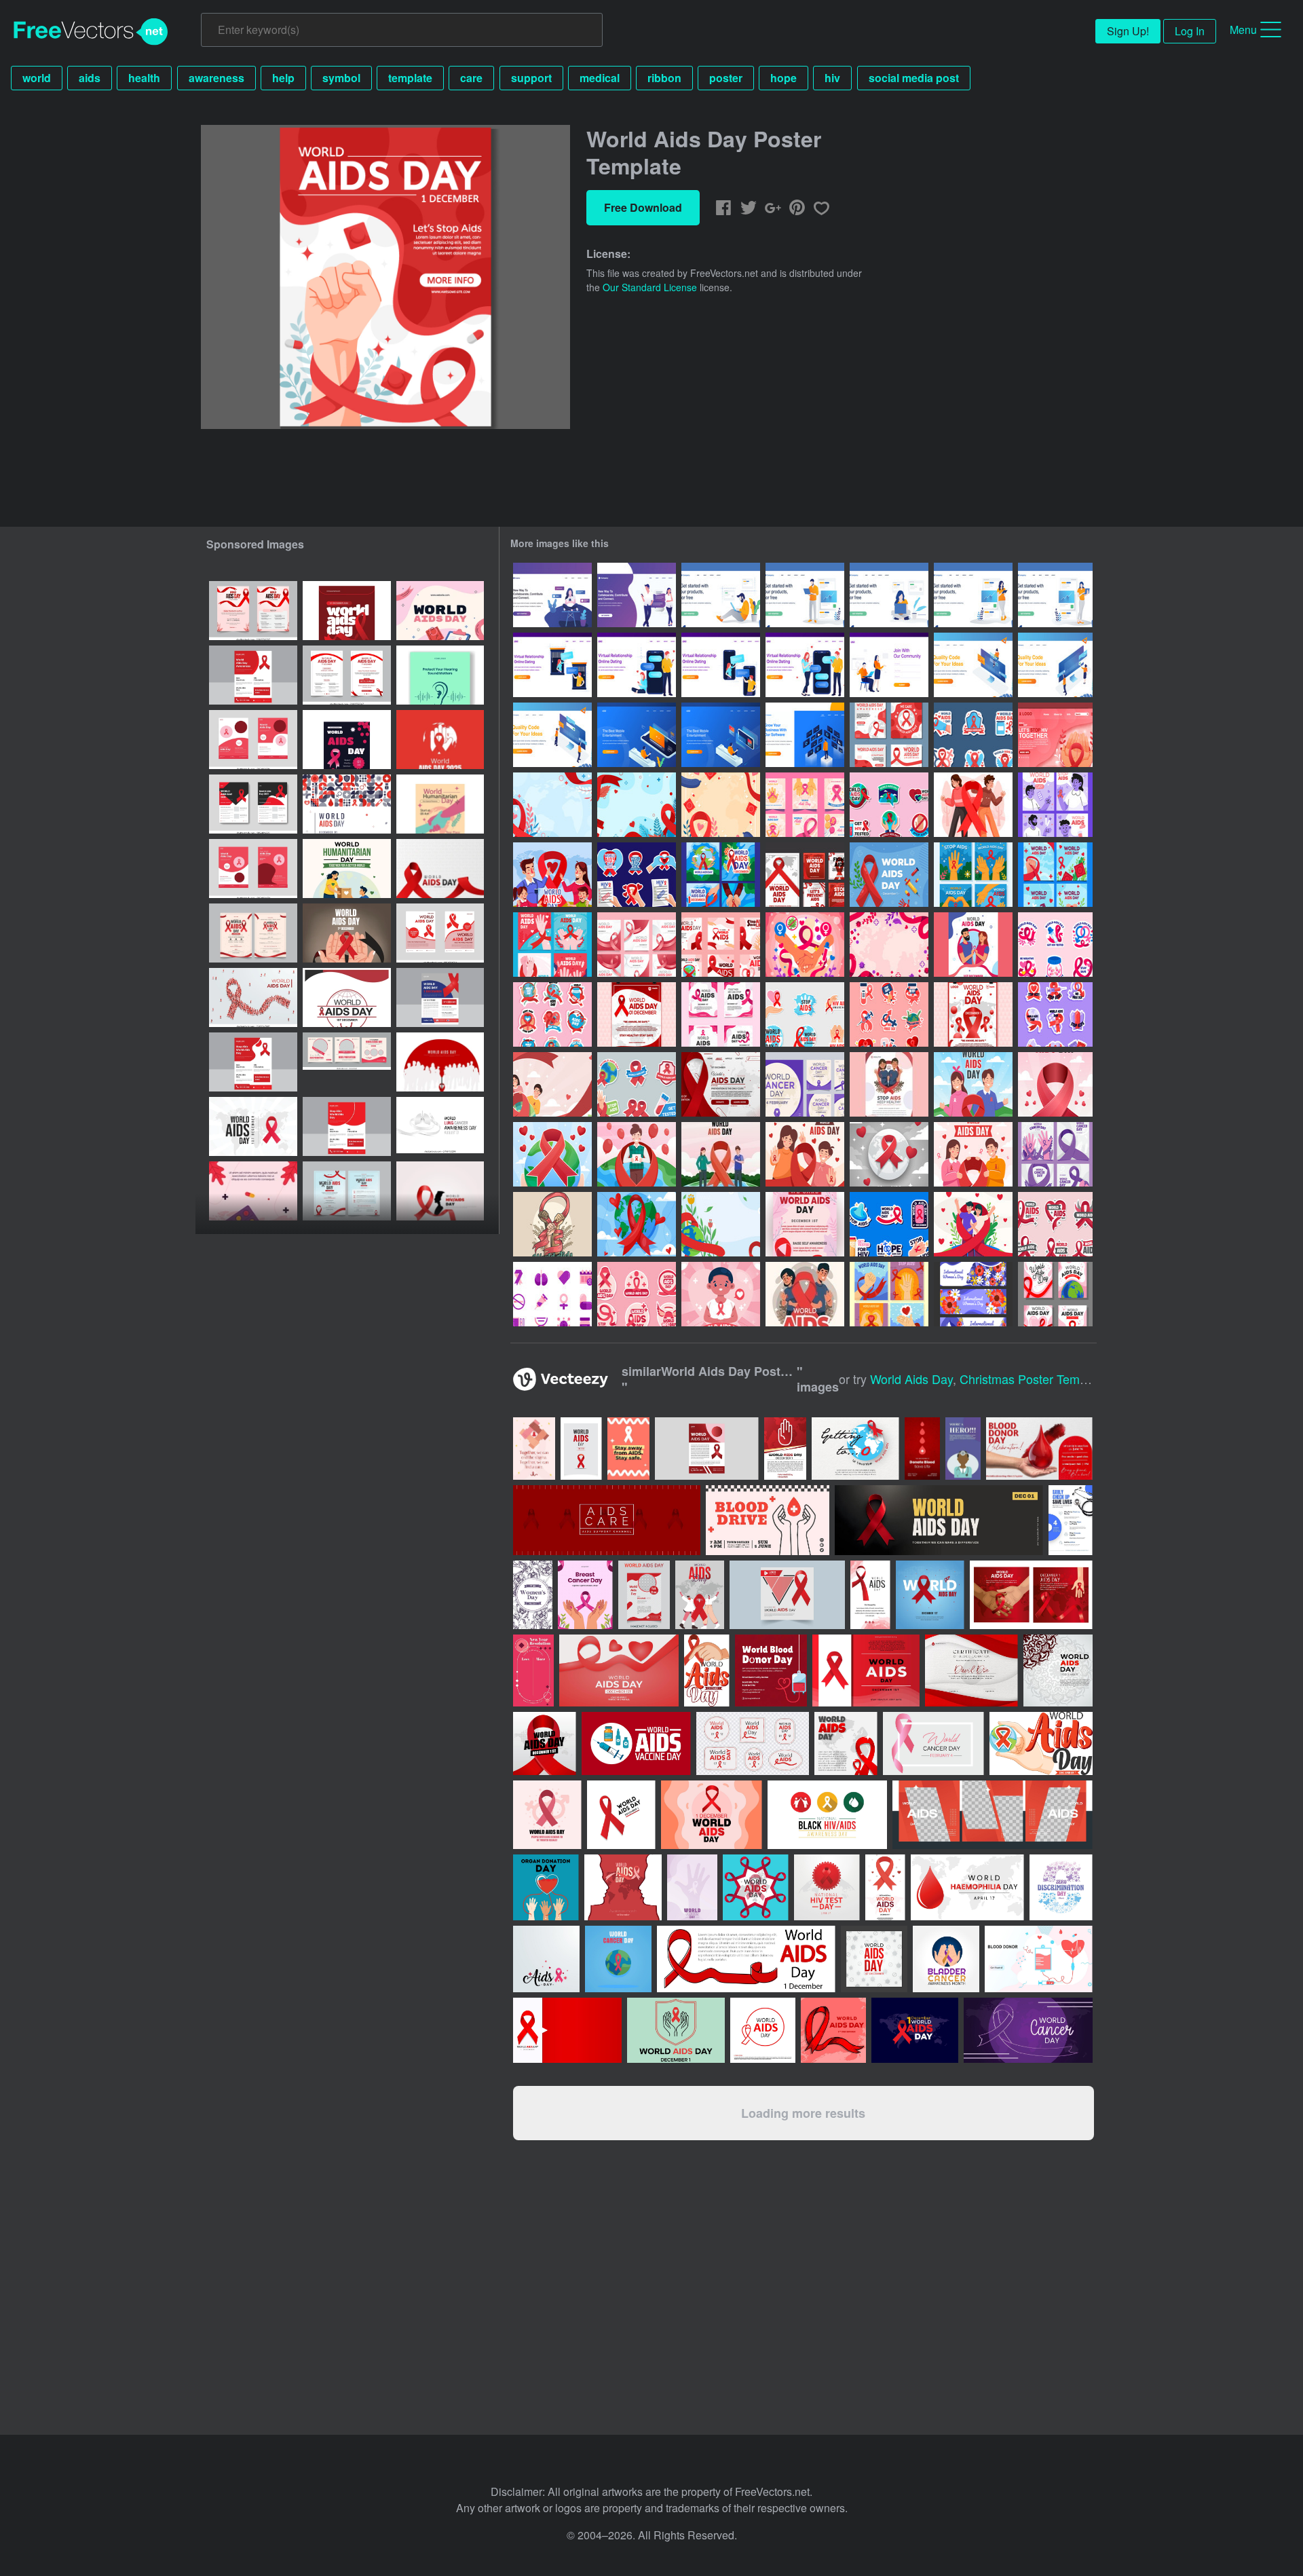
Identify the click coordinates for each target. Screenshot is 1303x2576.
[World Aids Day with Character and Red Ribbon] (637, 1154)
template (410, 78)
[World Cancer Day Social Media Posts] (1055, 1154)
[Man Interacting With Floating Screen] (805, 735)
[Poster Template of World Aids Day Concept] (973, 1014)
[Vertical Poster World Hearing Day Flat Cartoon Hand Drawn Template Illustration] (440, 675)
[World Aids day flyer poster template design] (347, 611)
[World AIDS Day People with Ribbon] (805, 1294)
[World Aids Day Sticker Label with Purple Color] (1055, 1014)
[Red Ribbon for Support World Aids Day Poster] (889, 1154)
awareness (216, 78)
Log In (1190, 31)
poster (726, 78)
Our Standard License (650, 287)
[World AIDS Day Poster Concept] (973, 945)
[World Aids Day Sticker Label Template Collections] (552, 1014)
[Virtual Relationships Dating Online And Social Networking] (637, 595)
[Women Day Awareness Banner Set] (973, 1294)
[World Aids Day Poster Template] (637, 1014)
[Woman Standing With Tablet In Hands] (973, 595)
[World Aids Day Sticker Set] (973, 735)
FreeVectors (91, 32)
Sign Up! (1128, 31)
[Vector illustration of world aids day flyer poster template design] (347, 740)
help (283, 78)
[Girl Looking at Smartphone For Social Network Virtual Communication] (552, 595)
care (471, 78)
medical (600, 78)
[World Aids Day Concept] (552, 875)
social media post (914, 78)
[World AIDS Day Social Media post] (637, 945)
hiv (832, 78)
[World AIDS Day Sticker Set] (637, 1084)
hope (783, 78)
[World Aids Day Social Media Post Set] (805, 875)
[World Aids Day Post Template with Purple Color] (1055, 805)
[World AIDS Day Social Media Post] (805, 805)
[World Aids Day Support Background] (721, 1224)
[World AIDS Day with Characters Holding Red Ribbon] (721, 1154)
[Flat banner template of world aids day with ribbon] (253, 1126)
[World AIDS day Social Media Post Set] (721, 1014)
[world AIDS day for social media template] (347, 1062)
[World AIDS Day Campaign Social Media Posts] (973, 875)
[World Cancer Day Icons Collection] (552, 1294)
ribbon (664, 78)
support (531, 78)
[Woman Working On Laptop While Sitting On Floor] (889, 595)
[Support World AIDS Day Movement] (552, 1224)
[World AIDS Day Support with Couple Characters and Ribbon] (973, 1154)
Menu (1243, 30)
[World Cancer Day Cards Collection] (805, 1084)
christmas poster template (1033, 1379)
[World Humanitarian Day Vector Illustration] (347, 869)
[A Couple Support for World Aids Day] (973, 1224)
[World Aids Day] (805, 1014)
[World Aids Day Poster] (889, 1084)
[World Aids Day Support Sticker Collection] (889, 1224)
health (144, 78)
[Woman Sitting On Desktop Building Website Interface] (973, 665)
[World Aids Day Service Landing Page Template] (1055, 735)
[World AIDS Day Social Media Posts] (552, 945)
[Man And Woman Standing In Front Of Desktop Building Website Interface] (1055, 665)
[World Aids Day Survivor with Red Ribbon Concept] (973, 805)
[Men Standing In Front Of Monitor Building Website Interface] (552, 735)
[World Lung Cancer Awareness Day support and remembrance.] (440, 1126)
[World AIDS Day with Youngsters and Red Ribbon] (805, 1154)
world (37, 78)
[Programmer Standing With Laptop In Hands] (805, 595)
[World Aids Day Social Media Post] (889, 735)
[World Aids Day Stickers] (637, 875)
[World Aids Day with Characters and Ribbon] (973, 1084)
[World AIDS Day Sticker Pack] (889, 805)
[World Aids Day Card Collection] (721, 875)
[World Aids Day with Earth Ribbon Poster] (637, 1224)
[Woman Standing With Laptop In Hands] (1055, 595)
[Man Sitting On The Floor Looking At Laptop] (721, 595)
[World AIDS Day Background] (552, 1084)
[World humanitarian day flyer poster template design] (440, 804)
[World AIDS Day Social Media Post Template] (1055, 1294)
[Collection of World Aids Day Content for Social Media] (889, 1294)
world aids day (911, 1379)
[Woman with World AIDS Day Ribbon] (721, 1294)
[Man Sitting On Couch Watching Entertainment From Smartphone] (637, 735)
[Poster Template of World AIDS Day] (805, 1224)
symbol (341, 78)
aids (90, 78)
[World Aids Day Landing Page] (721, 1084)
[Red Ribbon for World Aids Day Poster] (1055, 1084)
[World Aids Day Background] (552, 805)
